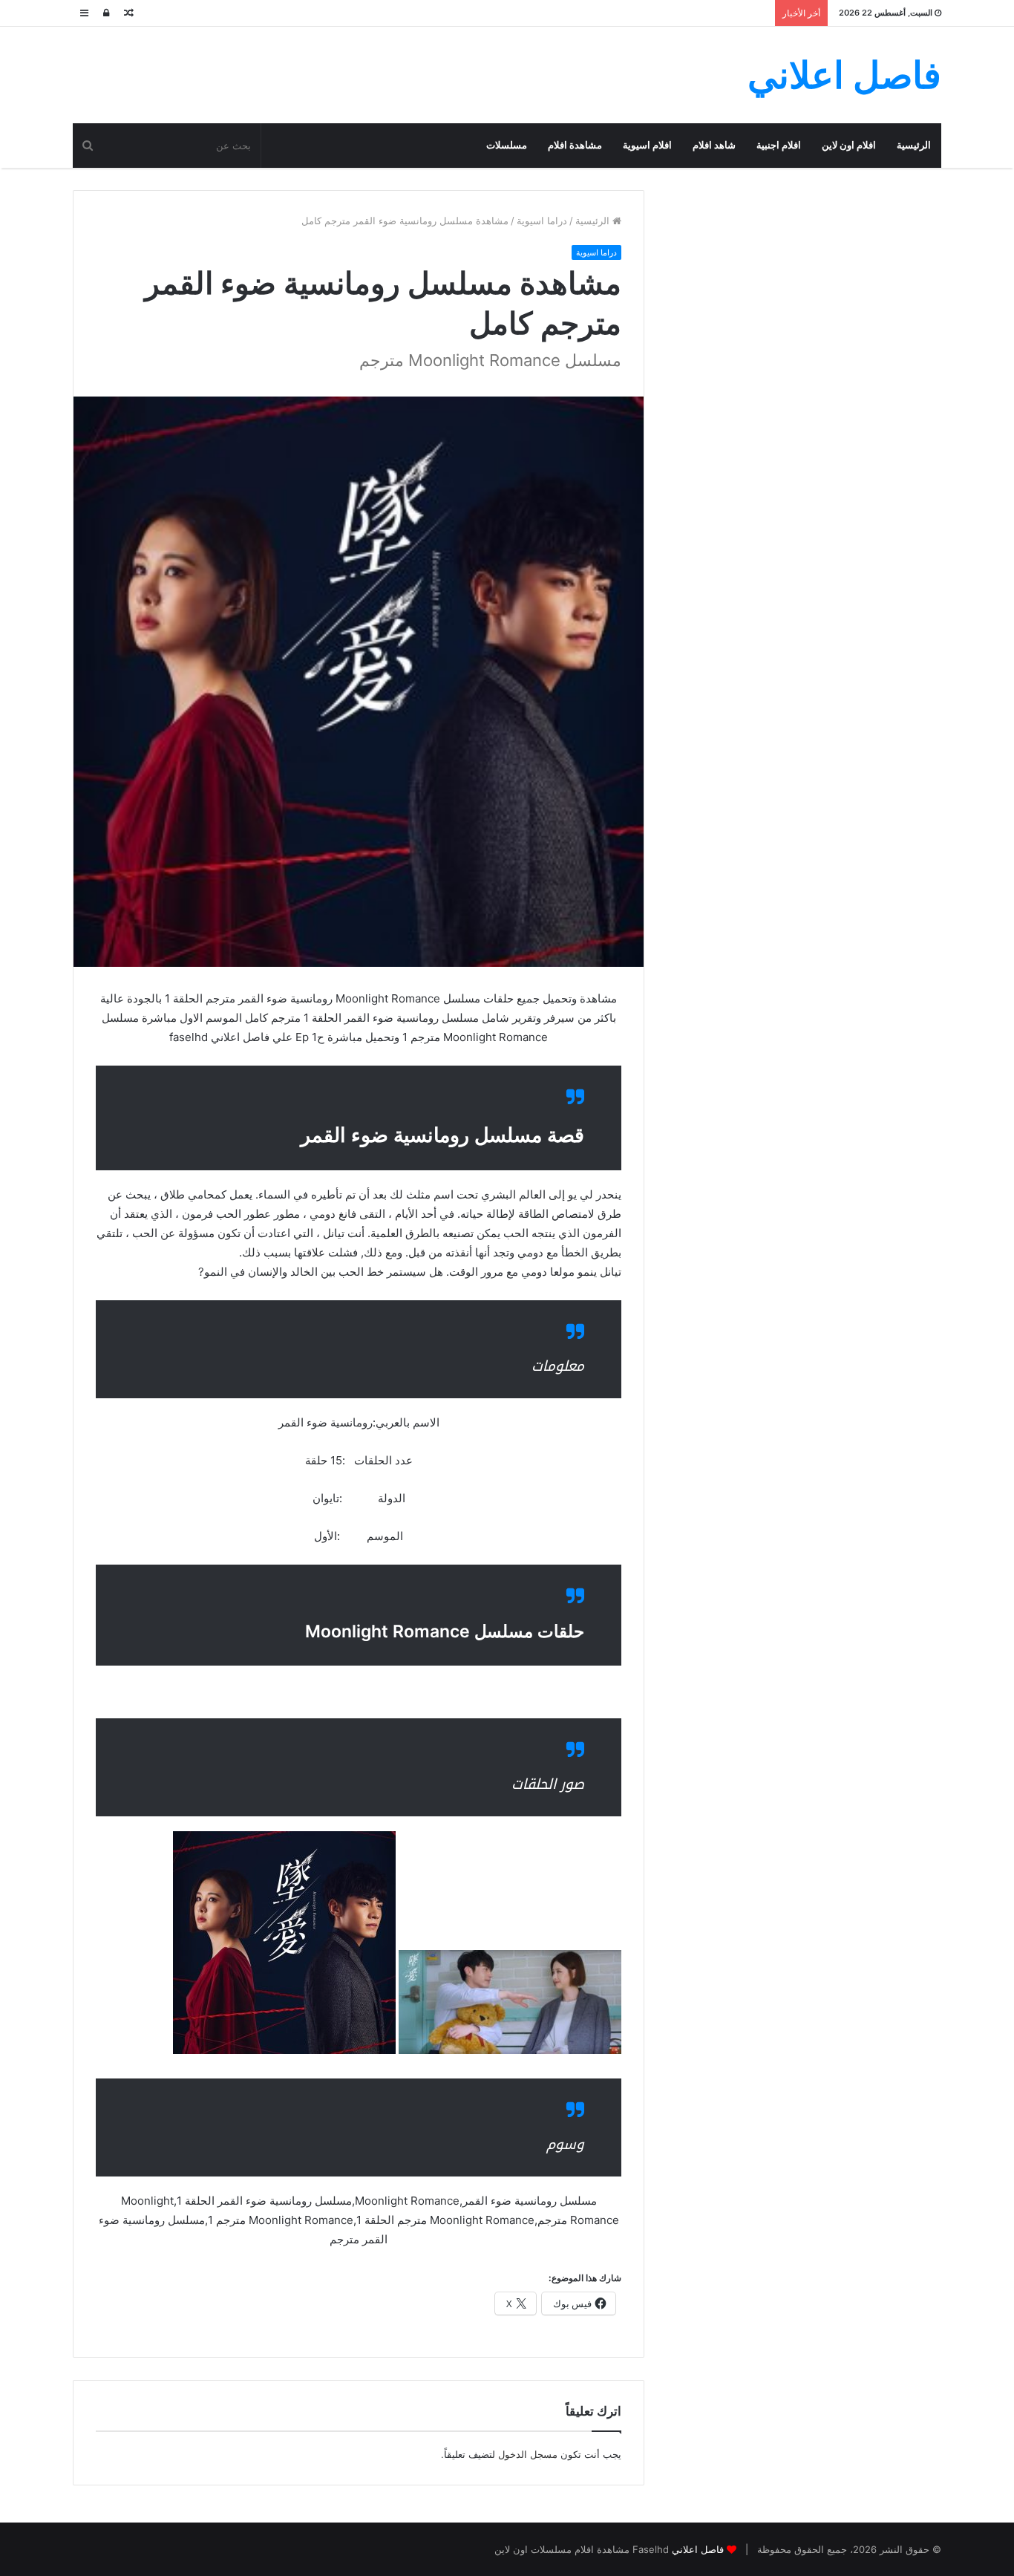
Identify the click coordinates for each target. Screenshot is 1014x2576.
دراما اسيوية (542, 221)
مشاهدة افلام (575, 145)
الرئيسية (914, 145)
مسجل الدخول (528, 2454)
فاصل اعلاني (698, 2549)
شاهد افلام (714, 145)
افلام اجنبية (779, 145)
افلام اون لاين (849, 145)
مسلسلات (507, 145)
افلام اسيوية (647, 145)
